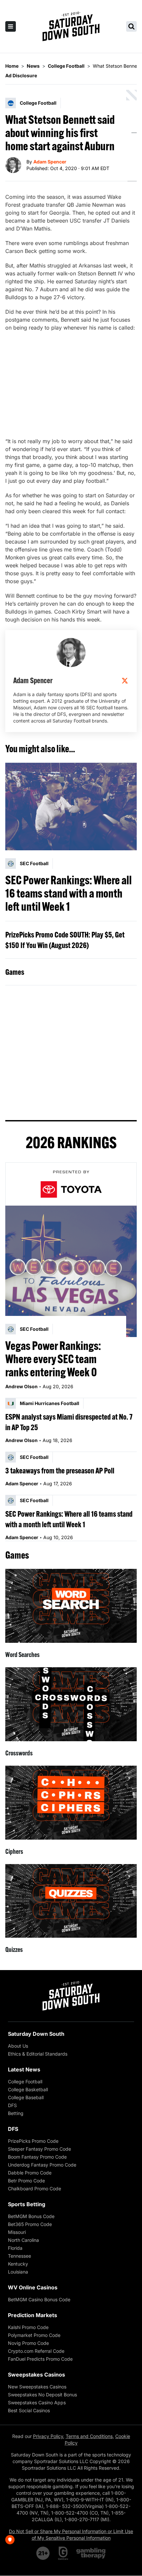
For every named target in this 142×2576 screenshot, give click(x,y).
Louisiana (18, 2272)
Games (15, 972)
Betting (16, 2113)
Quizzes (14, 1949)
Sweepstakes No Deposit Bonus (42, 2395)
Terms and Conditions (89, 2436)
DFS (12, 2105)
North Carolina (23, 2240)
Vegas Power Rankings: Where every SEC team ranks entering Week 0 (53, 1359)
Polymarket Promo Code (34, 2335)
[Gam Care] (63, 2553)
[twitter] (125, 681)
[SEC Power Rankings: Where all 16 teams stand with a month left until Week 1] (71, 807)
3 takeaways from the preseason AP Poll (60, 1470)
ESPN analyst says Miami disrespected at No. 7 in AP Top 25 (69, 1422)
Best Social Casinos (29, 2410)
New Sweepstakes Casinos (37, 2387)
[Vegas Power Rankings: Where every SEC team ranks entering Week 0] (71, 1271)
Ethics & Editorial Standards (38, 2054)
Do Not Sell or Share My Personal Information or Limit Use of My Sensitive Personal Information (71, 2535)
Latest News (24, 2069)
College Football (25, 2082)
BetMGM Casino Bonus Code (39, 2299)
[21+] (43, 2553)
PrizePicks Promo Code (33, 2141)
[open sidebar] (11, 26)
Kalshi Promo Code (28, 2327)
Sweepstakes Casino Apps (37, 2402)
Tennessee (19, 2256)
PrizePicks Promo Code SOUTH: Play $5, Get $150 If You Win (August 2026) (65, 940)
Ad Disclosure (21, 75)
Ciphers (14, 1851)
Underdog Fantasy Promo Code (42, 2165)
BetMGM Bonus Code (31, 2216)
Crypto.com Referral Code (36, 2351)
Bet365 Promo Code (30, 2224)
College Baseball (26, 2097)
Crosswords (19, 1753)
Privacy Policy (48, 2436)
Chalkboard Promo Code (35, 2188)
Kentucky (18, 2264)
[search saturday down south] (131, 26)
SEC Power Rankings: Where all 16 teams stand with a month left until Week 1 (69, 893)
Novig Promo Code (28, 2343)
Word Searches (22, 1655)
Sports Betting (27, 2204)
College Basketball (28, 2089)
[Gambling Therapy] (91, 2553)
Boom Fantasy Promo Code (37, 2157)
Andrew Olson (21, 1386)
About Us (18, 2046)
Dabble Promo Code (30, 2173)
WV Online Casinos (33, 2287)
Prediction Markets (33, 2315)
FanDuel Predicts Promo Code (40, 2359)
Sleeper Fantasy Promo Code (39, 2149)
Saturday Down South (36, 2034)
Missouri (17, 2232)
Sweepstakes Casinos (36, 2375)
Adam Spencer (50, 162)
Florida (15, 2248)
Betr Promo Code (26, 2181)
